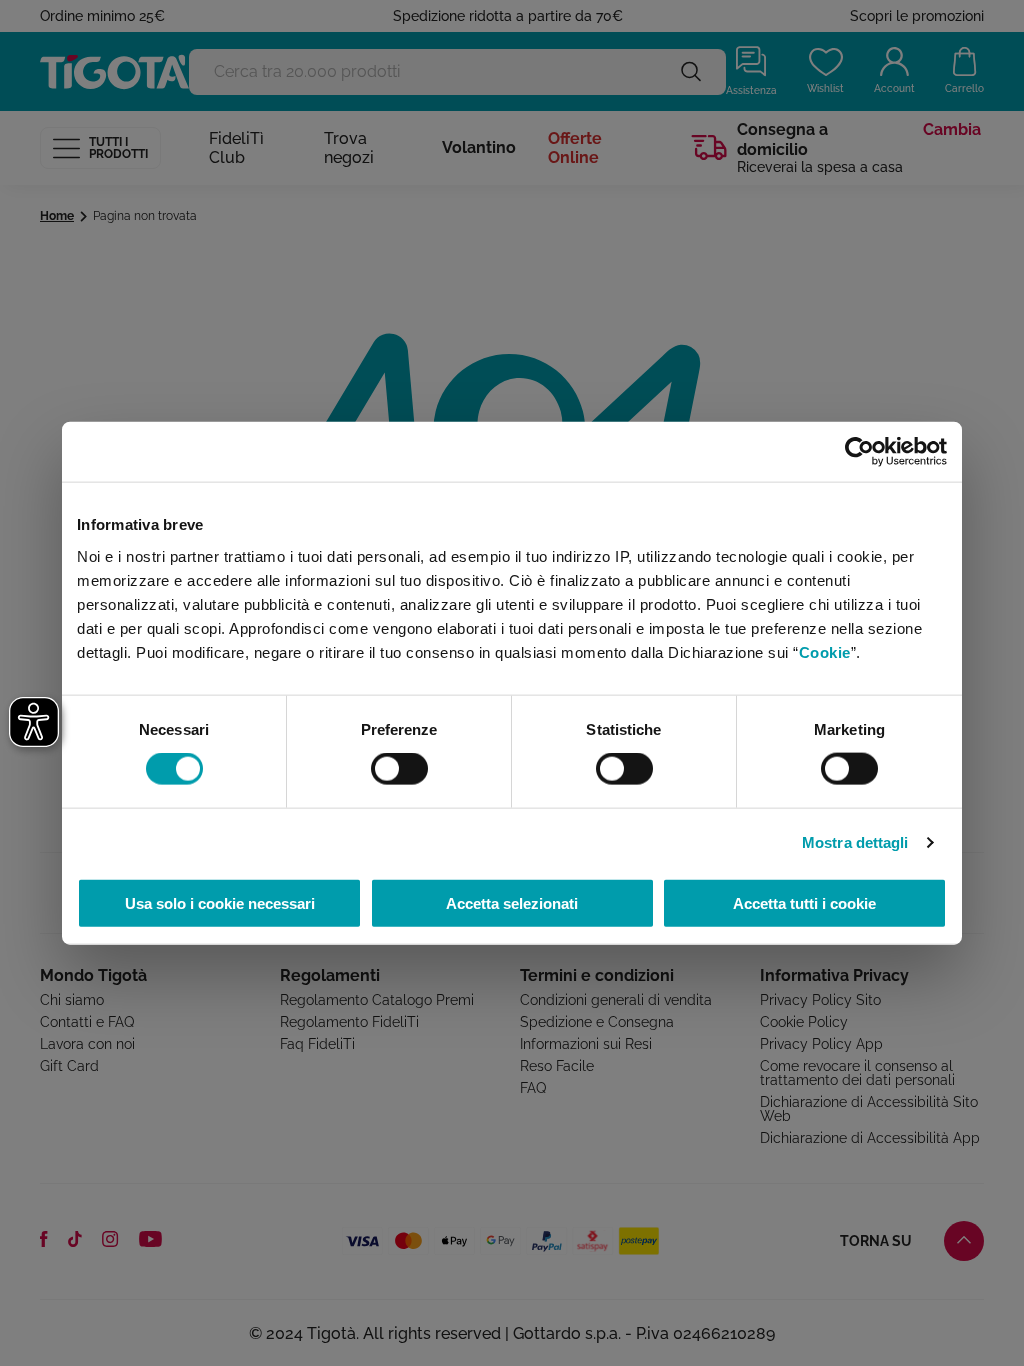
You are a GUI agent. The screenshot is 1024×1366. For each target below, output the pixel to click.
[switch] (399, 769)
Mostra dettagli (855, 842)
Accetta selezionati (512, 902)
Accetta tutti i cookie (804, 902)
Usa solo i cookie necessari (220, 902)
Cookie (825, 651)
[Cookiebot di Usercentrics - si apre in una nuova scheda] (859, 452)
